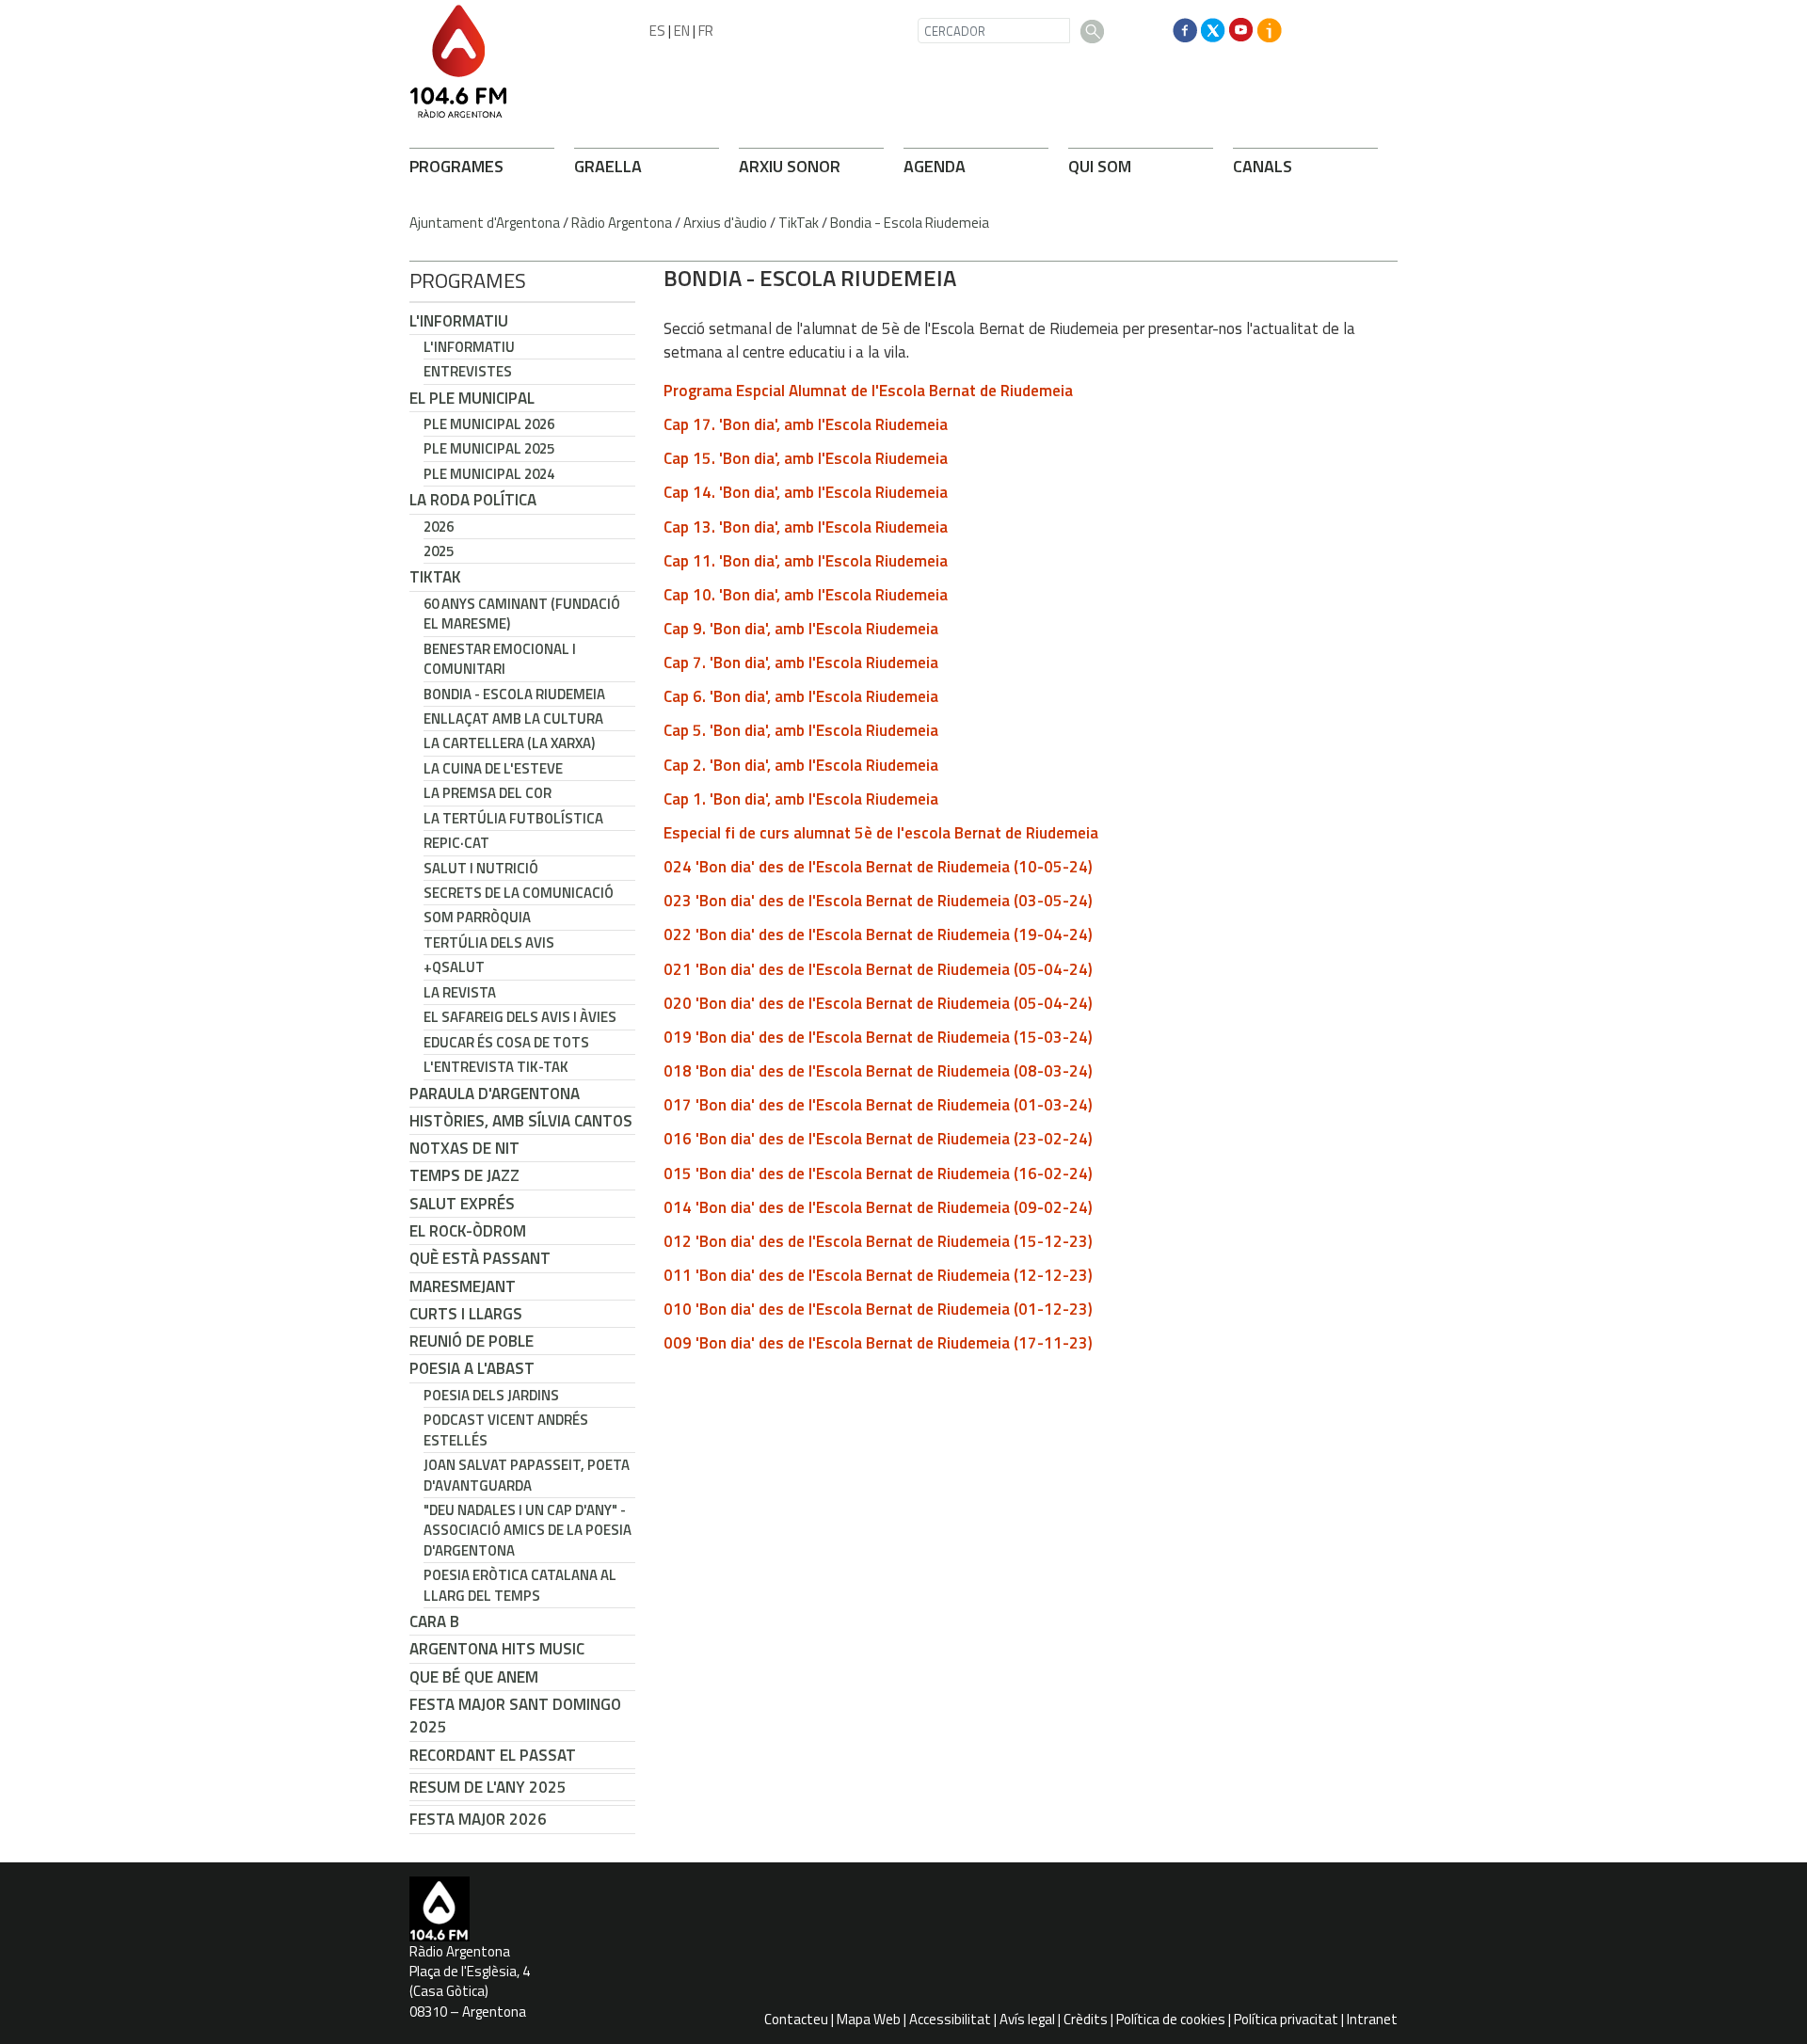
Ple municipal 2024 (489, 474)
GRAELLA (608, 166)
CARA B (434, 1621)
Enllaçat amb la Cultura (513, 719)
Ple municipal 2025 (489, 448)
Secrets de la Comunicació (519, 893)
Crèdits (1086, 2019)
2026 (439, 527)
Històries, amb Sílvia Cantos (521, 1121)
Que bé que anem (474, 1677)
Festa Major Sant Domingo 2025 (515, 1716)
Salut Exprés (462, 1204)
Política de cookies (1171, 2019)
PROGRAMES (456, 166)
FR (706, 31)
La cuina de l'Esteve (493, 768)
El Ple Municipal (472, 398)
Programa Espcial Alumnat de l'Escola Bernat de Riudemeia (868, 391)
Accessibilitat (950, 2019)
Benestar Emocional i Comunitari (500, 659)
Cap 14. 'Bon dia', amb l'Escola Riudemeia (806, 492)
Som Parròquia (477, 917)
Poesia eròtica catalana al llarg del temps (520, 1585)
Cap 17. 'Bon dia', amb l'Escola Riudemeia (806, 424)
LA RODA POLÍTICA (473, 500)
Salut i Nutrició (481, 868)
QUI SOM (1100, 166)
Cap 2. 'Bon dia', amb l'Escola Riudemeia (801, 765)
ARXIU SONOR (790, 166)
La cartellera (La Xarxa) (509, 743)
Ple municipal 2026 (489, 424)
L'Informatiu (459, 321)
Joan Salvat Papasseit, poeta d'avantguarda (527, 1475)
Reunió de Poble (472, 1341)
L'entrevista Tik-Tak (496, 1067)
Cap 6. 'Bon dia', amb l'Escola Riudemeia (801, 696)
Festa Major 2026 (478, 1819)
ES (657, 31)
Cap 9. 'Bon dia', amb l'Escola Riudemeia (801, 629)
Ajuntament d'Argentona (485, 223)
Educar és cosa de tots (506, 1042)
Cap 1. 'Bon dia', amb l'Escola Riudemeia (801, 799)
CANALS (1263, 166)
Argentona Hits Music (497, 1649)
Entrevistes (468, 371)
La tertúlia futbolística (513, 818)
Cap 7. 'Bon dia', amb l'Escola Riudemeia (801, 663)
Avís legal (1027, 2019)
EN (682, 31)
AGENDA (935, 166)
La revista (460, 992)
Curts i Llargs (466, 1314)
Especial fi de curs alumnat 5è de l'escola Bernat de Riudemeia (881, 833)
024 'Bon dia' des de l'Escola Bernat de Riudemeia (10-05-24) (878, 867)
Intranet (1372, 2019)
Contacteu (796, 2019)
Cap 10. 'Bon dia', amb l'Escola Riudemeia (806, 595)
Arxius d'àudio (725, 223)
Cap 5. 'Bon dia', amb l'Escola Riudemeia (801, 730)
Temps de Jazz (464, 1175)
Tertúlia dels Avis (489, 942)
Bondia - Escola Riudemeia (910, 223)
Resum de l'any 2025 (488, 1787)
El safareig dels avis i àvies (520, 1017)
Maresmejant (463, 1286)
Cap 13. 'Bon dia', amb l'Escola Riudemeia (806, 527)
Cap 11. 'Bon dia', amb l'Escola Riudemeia (806, 561)
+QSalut (454, 967)
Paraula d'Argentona (495, 1094)
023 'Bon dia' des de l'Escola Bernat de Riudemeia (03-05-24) (878, 901)
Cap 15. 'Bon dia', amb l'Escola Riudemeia (806, 458)
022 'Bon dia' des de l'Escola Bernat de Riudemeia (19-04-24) (878, 934)
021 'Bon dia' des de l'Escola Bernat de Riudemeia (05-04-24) (878, 969)
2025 (439, 551)
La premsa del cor (488, 793)
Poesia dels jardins (491, 1395)
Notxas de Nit (464, 1148)
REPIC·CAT (456, 843)
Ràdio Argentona (622, 223)
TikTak (799, 223)
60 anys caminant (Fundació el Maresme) (522, 614)
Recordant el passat (493, 1755)
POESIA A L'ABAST (472, 1368)
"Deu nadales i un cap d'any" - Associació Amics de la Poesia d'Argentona (528, 1530)
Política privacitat (1286, 2019)
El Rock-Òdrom (468, 1231)
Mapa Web (869, 2019)
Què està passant (480, 1258)
